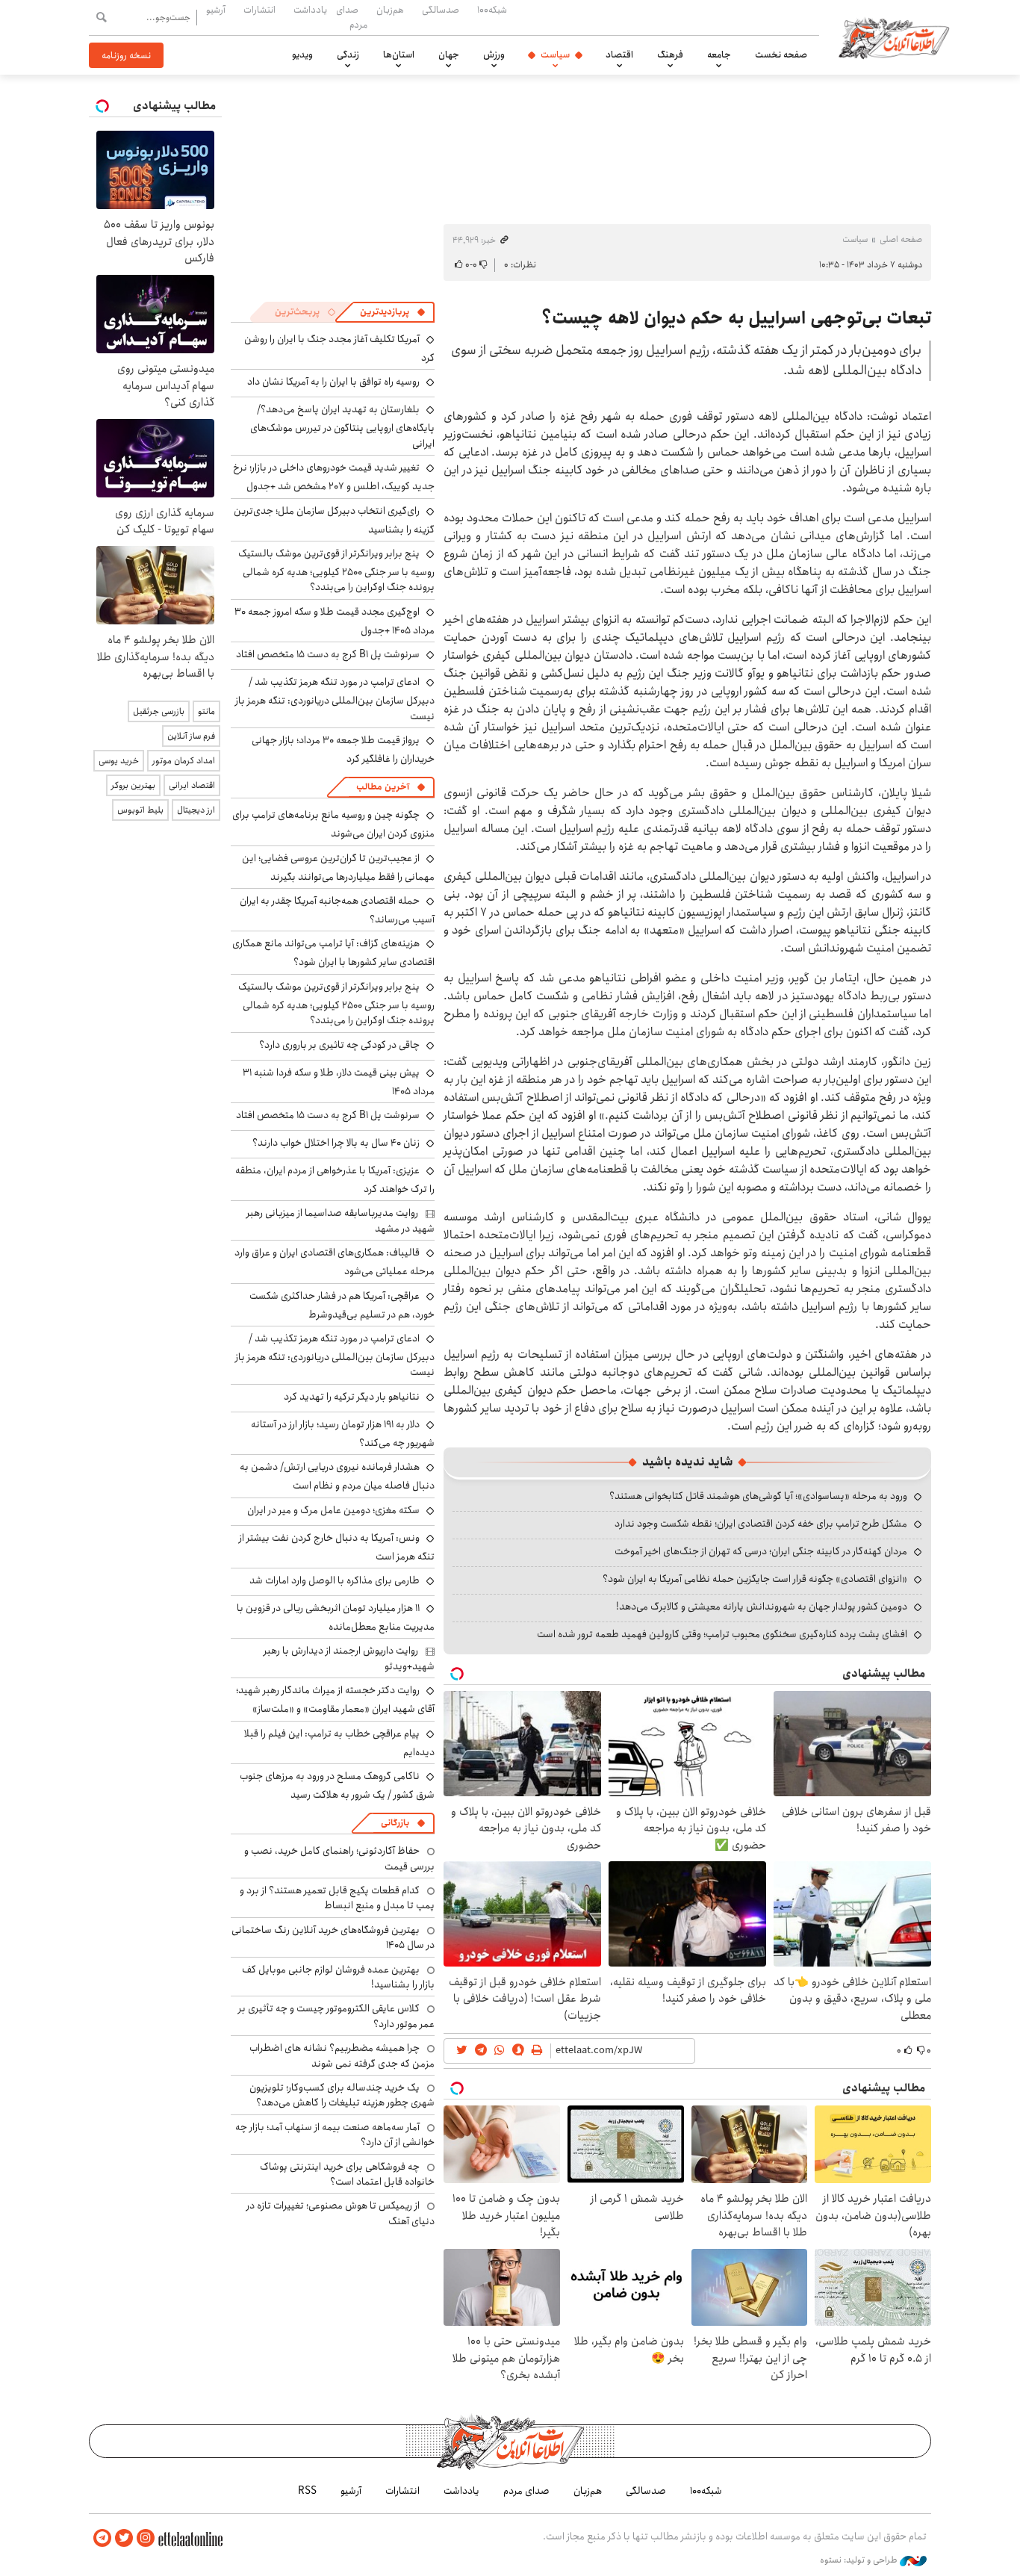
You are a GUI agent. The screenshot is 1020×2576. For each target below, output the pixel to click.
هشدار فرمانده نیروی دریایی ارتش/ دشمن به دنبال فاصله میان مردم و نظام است (337, 1476)
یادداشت (310, 10)
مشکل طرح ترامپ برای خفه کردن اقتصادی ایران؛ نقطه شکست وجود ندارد (761, 1524)
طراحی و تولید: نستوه (860, 2560)
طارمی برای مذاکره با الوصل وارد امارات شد (335, 1580)
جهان (449, 55)
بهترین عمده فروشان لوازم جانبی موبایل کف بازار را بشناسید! (338, 1977)
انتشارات (259, 10)
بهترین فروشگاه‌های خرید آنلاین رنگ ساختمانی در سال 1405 (333, 1937)
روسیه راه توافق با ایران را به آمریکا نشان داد (333, 382)
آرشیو (216, 10)
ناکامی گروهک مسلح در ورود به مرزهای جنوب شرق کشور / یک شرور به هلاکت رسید (337, 1785)
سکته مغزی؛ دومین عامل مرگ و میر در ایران (333, 1510)
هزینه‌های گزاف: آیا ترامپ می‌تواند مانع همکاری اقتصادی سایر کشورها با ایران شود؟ (333, 953)
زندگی (348, 55)
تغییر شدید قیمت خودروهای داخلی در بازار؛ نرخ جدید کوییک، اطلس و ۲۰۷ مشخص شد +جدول (334, 477)
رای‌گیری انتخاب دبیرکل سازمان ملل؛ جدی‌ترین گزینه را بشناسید (334, 520)
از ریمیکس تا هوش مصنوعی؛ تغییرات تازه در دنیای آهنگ (340, 2213)
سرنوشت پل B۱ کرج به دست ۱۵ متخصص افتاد (328, 654)
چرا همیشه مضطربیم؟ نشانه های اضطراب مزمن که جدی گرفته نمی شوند (342, 2055)
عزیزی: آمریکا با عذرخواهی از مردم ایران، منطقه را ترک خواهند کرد (335, 1180)
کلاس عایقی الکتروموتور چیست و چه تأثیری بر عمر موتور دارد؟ (336, 2016)
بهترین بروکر (133, 785)
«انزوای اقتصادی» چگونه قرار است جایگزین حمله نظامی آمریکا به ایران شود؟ (755, 1579)
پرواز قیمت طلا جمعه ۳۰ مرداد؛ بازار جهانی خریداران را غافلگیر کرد (343, 749)
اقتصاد (619, 55)
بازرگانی (395, 1823)
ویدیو (302, 55)
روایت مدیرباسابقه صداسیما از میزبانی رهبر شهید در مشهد (340, 1220)
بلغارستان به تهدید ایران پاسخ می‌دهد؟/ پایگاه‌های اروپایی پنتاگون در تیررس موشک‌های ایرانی (342, 426)
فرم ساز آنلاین (191, 736)
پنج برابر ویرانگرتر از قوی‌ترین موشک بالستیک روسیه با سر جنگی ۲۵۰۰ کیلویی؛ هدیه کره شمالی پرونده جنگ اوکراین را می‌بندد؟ (336, 570)
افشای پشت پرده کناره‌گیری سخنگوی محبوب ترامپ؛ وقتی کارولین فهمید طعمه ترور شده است (722, 1634)
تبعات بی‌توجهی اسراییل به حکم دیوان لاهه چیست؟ (736, 318)
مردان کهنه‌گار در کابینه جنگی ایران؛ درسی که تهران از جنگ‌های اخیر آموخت (761, 1551)
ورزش (494, 55)
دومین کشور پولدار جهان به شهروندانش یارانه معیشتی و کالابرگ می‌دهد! (762, 1607)
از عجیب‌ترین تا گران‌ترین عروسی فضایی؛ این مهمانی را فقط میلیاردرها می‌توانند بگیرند (338, 868)
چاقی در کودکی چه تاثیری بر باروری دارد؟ (339, 1045)
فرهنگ (670, 55)
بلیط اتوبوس (140, 810)
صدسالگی (441, 10)
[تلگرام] (102, 2538)
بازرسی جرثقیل (159, 711)
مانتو (206, 711)
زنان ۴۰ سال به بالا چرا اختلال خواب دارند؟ (336, 1143)
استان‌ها (399, 55)
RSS (307, 2491)
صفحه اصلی (901, 239)
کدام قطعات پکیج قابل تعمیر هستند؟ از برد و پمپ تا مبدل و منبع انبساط (337, 1898)
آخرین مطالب (383, 787)
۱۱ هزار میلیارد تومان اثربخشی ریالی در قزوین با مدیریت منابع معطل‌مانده (336, 1617)
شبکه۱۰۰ (492, 10)
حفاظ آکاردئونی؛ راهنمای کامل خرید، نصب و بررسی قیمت (339, 1858)
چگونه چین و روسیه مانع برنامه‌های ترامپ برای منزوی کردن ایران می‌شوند (333, 824)
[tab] (393, 312)
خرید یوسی (119, 761)
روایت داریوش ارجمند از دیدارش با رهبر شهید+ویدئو (349, 1658)
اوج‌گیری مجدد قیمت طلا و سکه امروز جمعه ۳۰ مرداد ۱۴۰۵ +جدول (335, 621)
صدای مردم (352, 17)
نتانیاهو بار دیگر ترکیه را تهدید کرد (352, 1397)
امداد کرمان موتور (184, 761)
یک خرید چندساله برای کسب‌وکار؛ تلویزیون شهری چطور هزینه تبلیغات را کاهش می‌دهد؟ (342, 2095)
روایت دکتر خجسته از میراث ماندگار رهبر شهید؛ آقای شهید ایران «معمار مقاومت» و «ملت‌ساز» (335, 1700)
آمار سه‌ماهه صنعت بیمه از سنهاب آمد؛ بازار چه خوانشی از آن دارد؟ (335, 2135)
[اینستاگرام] (146, 2538)
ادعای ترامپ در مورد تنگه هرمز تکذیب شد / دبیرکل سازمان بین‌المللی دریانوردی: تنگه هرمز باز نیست (335, 699)
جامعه (719, 55)
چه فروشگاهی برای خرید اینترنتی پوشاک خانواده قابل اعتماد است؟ (347, 2174)
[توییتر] (124, 2538)
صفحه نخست (781, 55)
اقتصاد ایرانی (192, 785)
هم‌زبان (390, 10)
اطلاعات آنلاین (894, 37)
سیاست (555, 55)
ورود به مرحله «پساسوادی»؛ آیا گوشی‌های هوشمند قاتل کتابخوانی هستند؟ (758, 1496)
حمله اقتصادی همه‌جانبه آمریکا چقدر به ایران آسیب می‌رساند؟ (337, 910)
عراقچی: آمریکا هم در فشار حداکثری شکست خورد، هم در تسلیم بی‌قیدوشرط (342, 1305)
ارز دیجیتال (196, 810)
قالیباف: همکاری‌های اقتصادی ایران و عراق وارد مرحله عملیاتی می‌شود (335, 1262)
